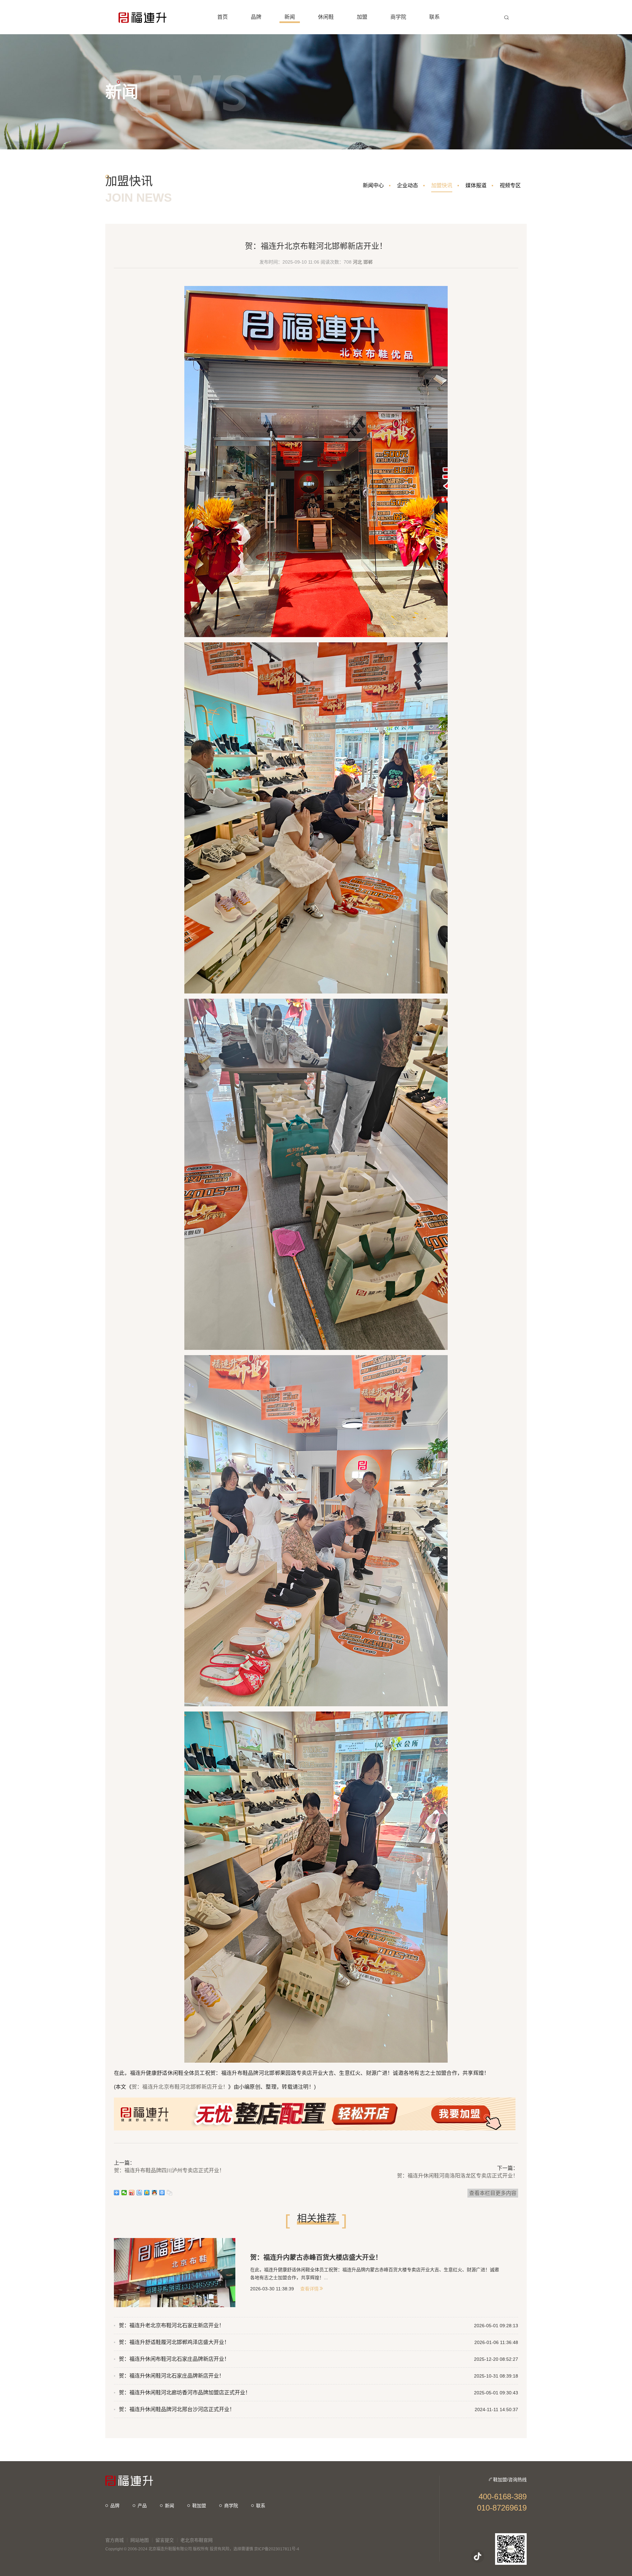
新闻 (170, 2506)
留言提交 (165, 2540)
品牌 (115, 2506)
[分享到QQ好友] (155, 2193)
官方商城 (115, 2540)
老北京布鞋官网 (197, 2540)
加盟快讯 (442, 185)
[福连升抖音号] (478, 2556)
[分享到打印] (162, 2193)
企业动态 (408, 185)
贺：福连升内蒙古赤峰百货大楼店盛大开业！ (316, 2257)
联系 (261, 2506)
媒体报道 (476, 185)
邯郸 (368, 262)
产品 (142, 2506)
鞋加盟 (199, 2506)
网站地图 (140, 2540)
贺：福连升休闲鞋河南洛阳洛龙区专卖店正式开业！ (458, 2176)
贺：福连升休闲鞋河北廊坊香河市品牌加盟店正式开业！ (185, 2393)
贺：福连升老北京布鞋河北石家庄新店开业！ (171, 2325)
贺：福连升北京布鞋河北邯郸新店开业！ (180, 2087)
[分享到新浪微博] (132, 2193)
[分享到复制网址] (170, 2193)
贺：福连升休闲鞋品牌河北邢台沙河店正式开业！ (177, 2409)
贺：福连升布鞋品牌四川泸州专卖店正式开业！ (169, 2170)
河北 (357, 262)
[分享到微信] (124, 2193)
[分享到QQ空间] (147, 2193)
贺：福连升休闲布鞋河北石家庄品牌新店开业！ (174, 2359)
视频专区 (510, 185)
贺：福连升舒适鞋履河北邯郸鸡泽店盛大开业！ (174, 2342)
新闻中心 (373, 185)
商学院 (231, 2506)
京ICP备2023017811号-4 (277, 2549)
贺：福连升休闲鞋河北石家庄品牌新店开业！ (171, 2376)
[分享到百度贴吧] (139, 2193)
